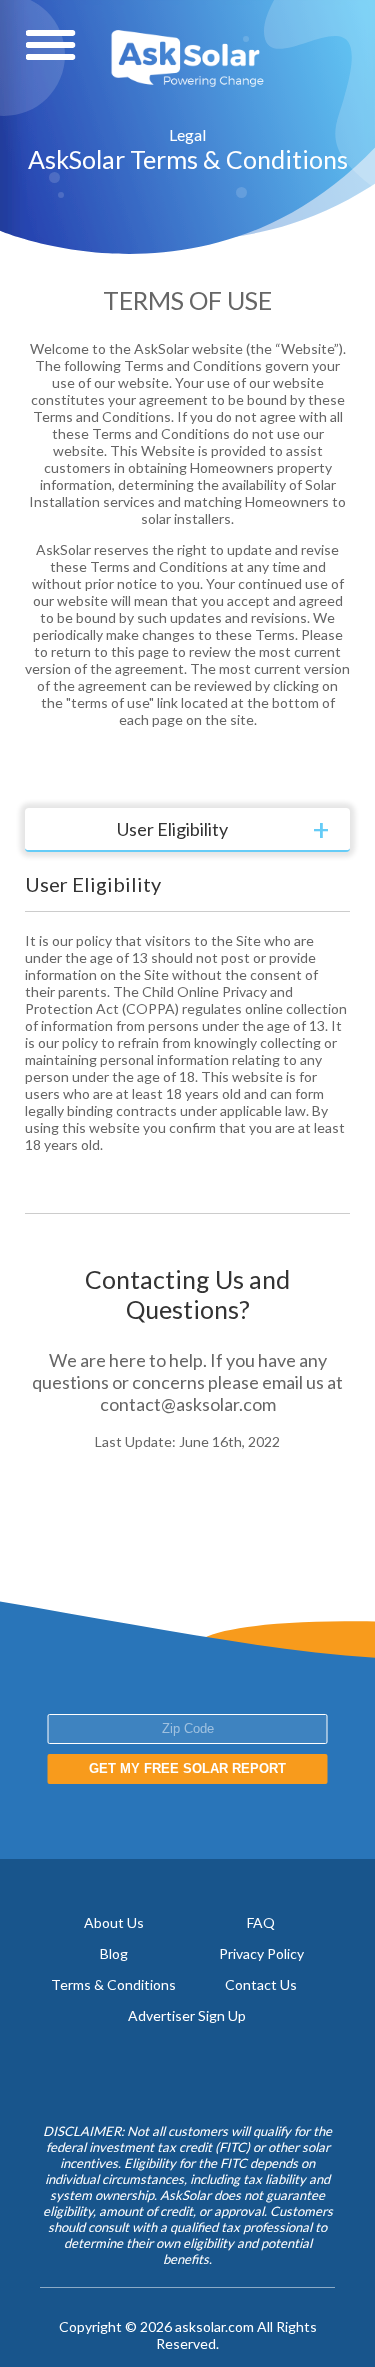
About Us (114, 1922)
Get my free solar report (187, 1768)
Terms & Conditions (113, 1984)
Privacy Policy (261, 1953)
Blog (114, 1953)
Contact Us (261, 1984)
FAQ (261, 1922)
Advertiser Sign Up (187, 2015)
